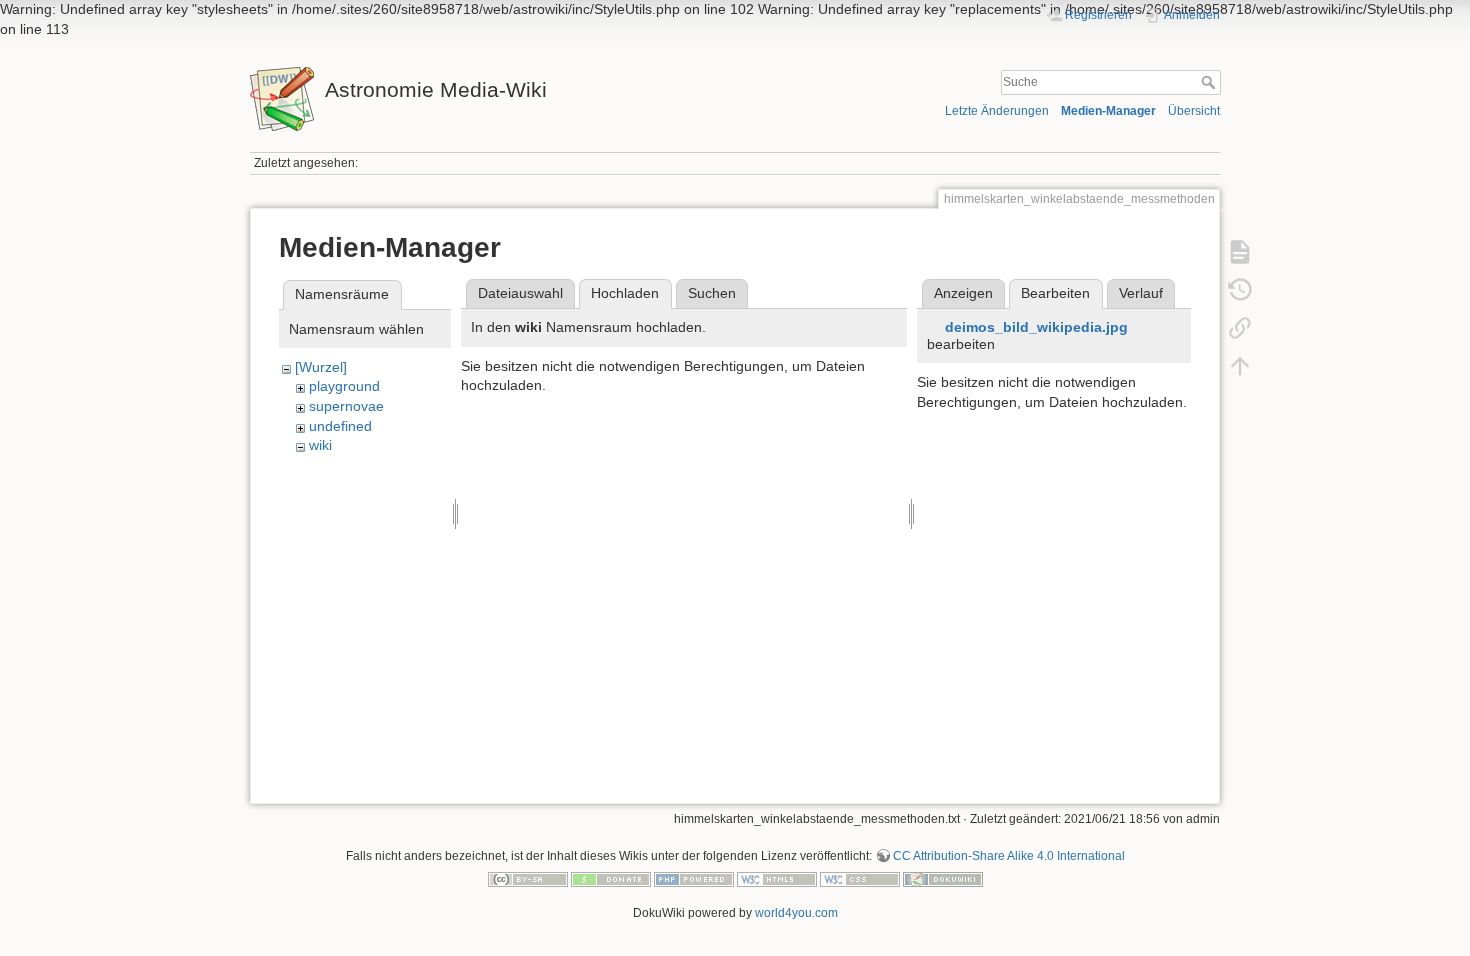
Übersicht (1194, 111)
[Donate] (611, 879)
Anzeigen (963, 293)
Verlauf (1141, 293)
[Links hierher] (1240, 327)
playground (344, 386)
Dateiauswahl (520, 293)
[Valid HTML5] (777, 879)
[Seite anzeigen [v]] (1240, 251)
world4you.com (796, 913)
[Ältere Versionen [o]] (1240, 289)
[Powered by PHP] (694, 879)
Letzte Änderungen (997, 111)
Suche (1210, 82)
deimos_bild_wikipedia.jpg (1036, 327)
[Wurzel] (321, 367)
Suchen (712, 293)
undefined (340, 426)
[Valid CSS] (860, 879)
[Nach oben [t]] (1240, 365)
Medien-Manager (1108, 111)
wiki (320, 445)
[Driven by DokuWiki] (943, 879)
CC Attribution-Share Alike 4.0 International (1009, 856)
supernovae (346, 406)
